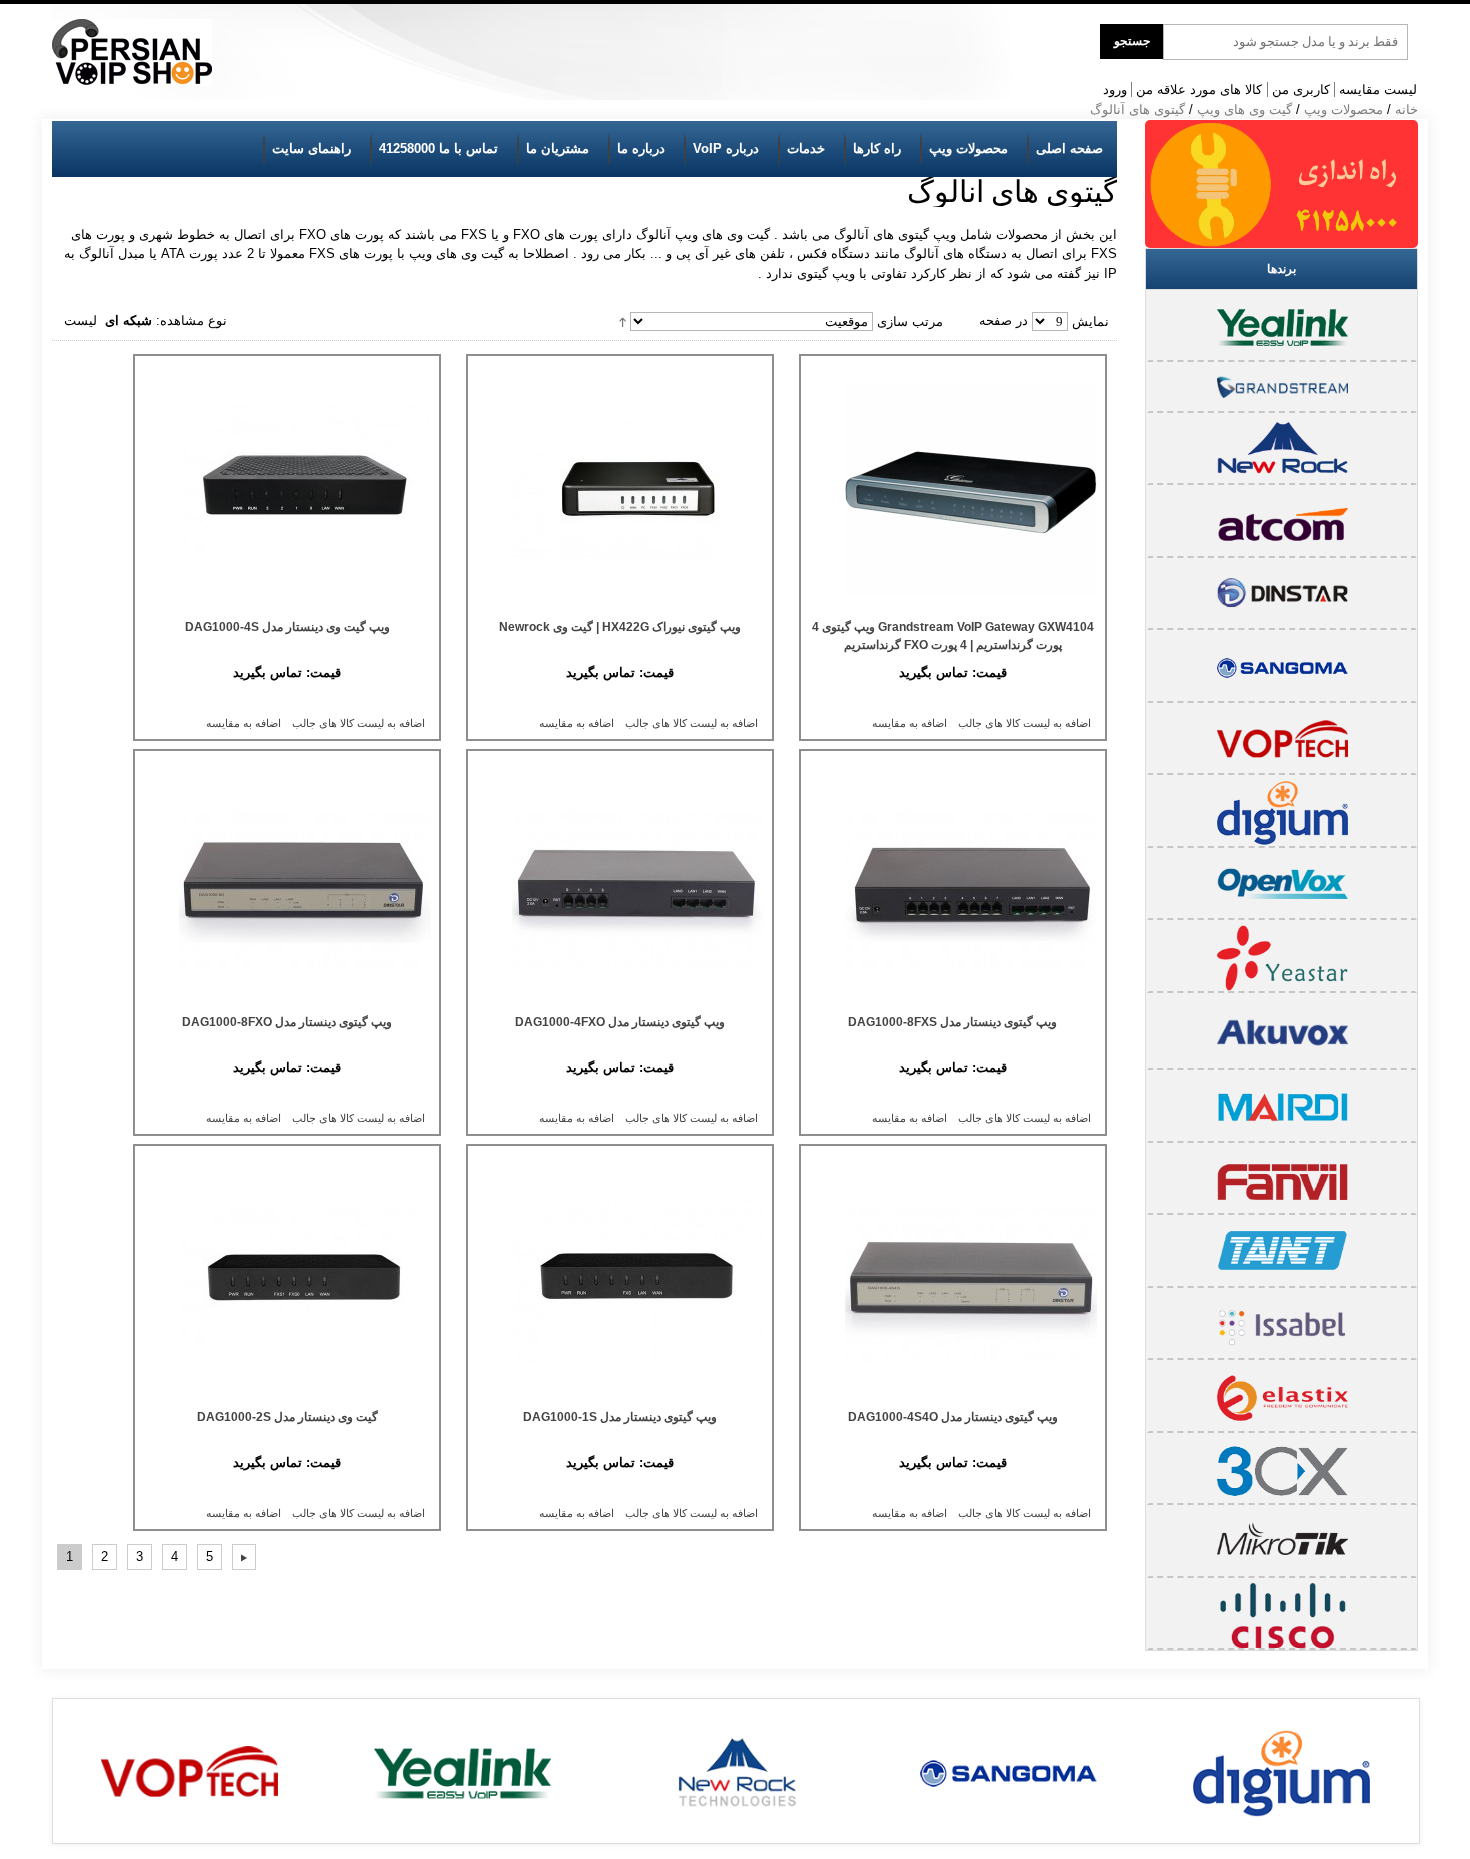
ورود (1115, 89)
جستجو (1132, 41)
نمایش (1090, 321)
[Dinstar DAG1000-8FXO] (287, 885)
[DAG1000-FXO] (620, 885)
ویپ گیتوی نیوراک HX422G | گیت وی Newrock (620, 627)
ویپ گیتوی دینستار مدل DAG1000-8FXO (287, 1022)
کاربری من (1301, 89)
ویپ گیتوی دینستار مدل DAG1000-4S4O (953, 1417)
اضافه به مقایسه (909, 723)
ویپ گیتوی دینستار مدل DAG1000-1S (620, 1417)
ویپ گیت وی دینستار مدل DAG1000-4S (287, 627)
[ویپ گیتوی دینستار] (620, 1280)
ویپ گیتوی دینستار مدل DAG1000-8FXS (952, 1022)
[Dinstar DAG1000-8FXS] (953, 885)
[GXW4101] (953, 490)
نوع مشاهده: (191, 320)
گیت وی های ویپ (1244, 109)
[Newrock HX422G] (620, 490)
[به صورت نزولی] (622, 320)
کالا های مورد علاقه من (1199, 89)
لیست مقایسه (1378, 89)
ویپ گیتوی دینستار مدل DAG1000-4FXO (620, 1022)
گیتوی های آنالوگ (1137, 109)
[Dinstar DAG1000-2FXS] (287, 1280)
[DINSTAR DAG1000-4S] (287, 490)
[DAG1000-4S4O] (953, 1280)
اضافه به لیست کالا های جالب (1024, 723)
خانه (1406, 109)
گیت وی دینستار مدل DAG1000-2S (287, 1417)
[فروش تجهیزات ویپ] (132, 52)
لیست (80, 320)
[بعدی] (244, 1556)
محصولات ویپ (1343, 109)
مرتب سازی (910, 321)
